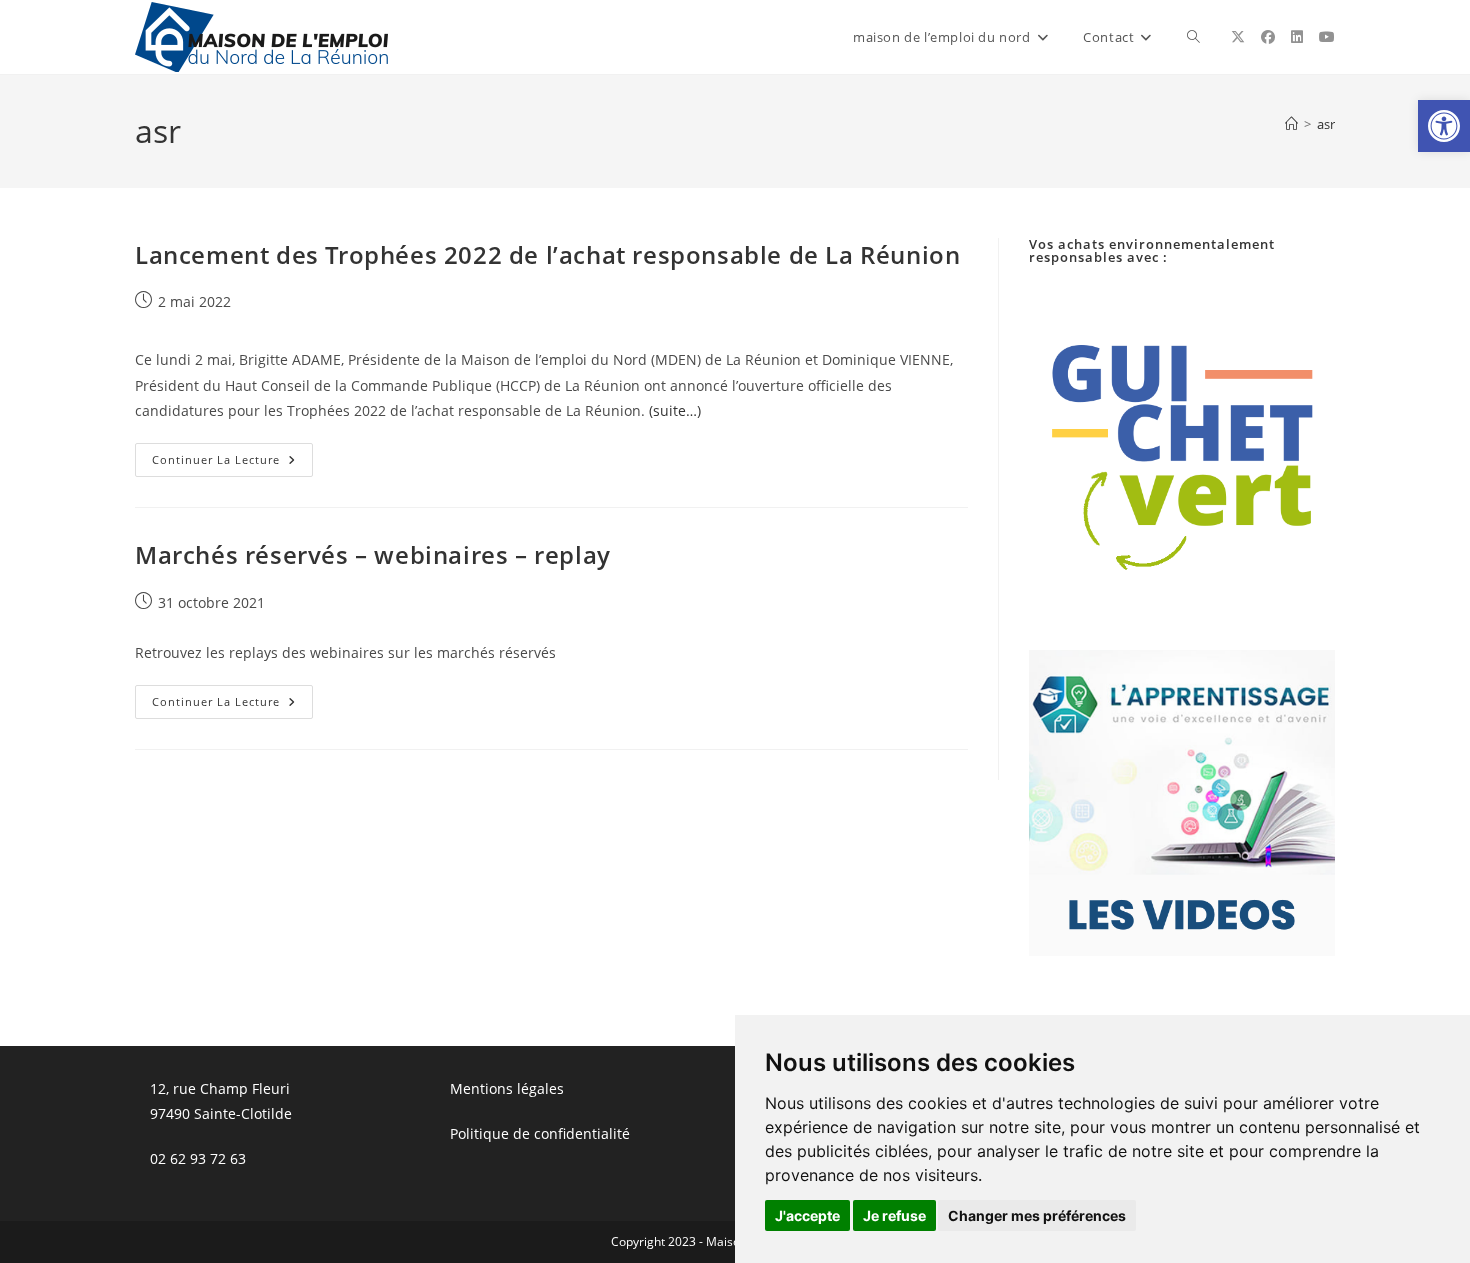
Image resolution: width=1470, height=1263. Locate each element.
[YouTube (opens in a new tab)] (1327, 37)
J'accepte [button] (807, 1215)
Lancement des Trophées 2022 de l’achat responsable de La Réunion (547, 254)
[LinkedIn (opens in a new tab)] (1297, 37)
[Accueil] (1291, 124)
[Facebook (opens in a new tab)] (1268, 37)
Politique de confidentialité (540, 1133)
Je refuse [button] (894, 1215)
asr (1326, 124)
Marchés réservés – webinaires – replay (373, 554)
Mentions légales (507, 1088)
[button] (1444, 126)
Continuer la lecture (232, 463)
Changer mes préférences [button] (1037, 1215)
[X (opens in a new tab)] (1238, 37)
